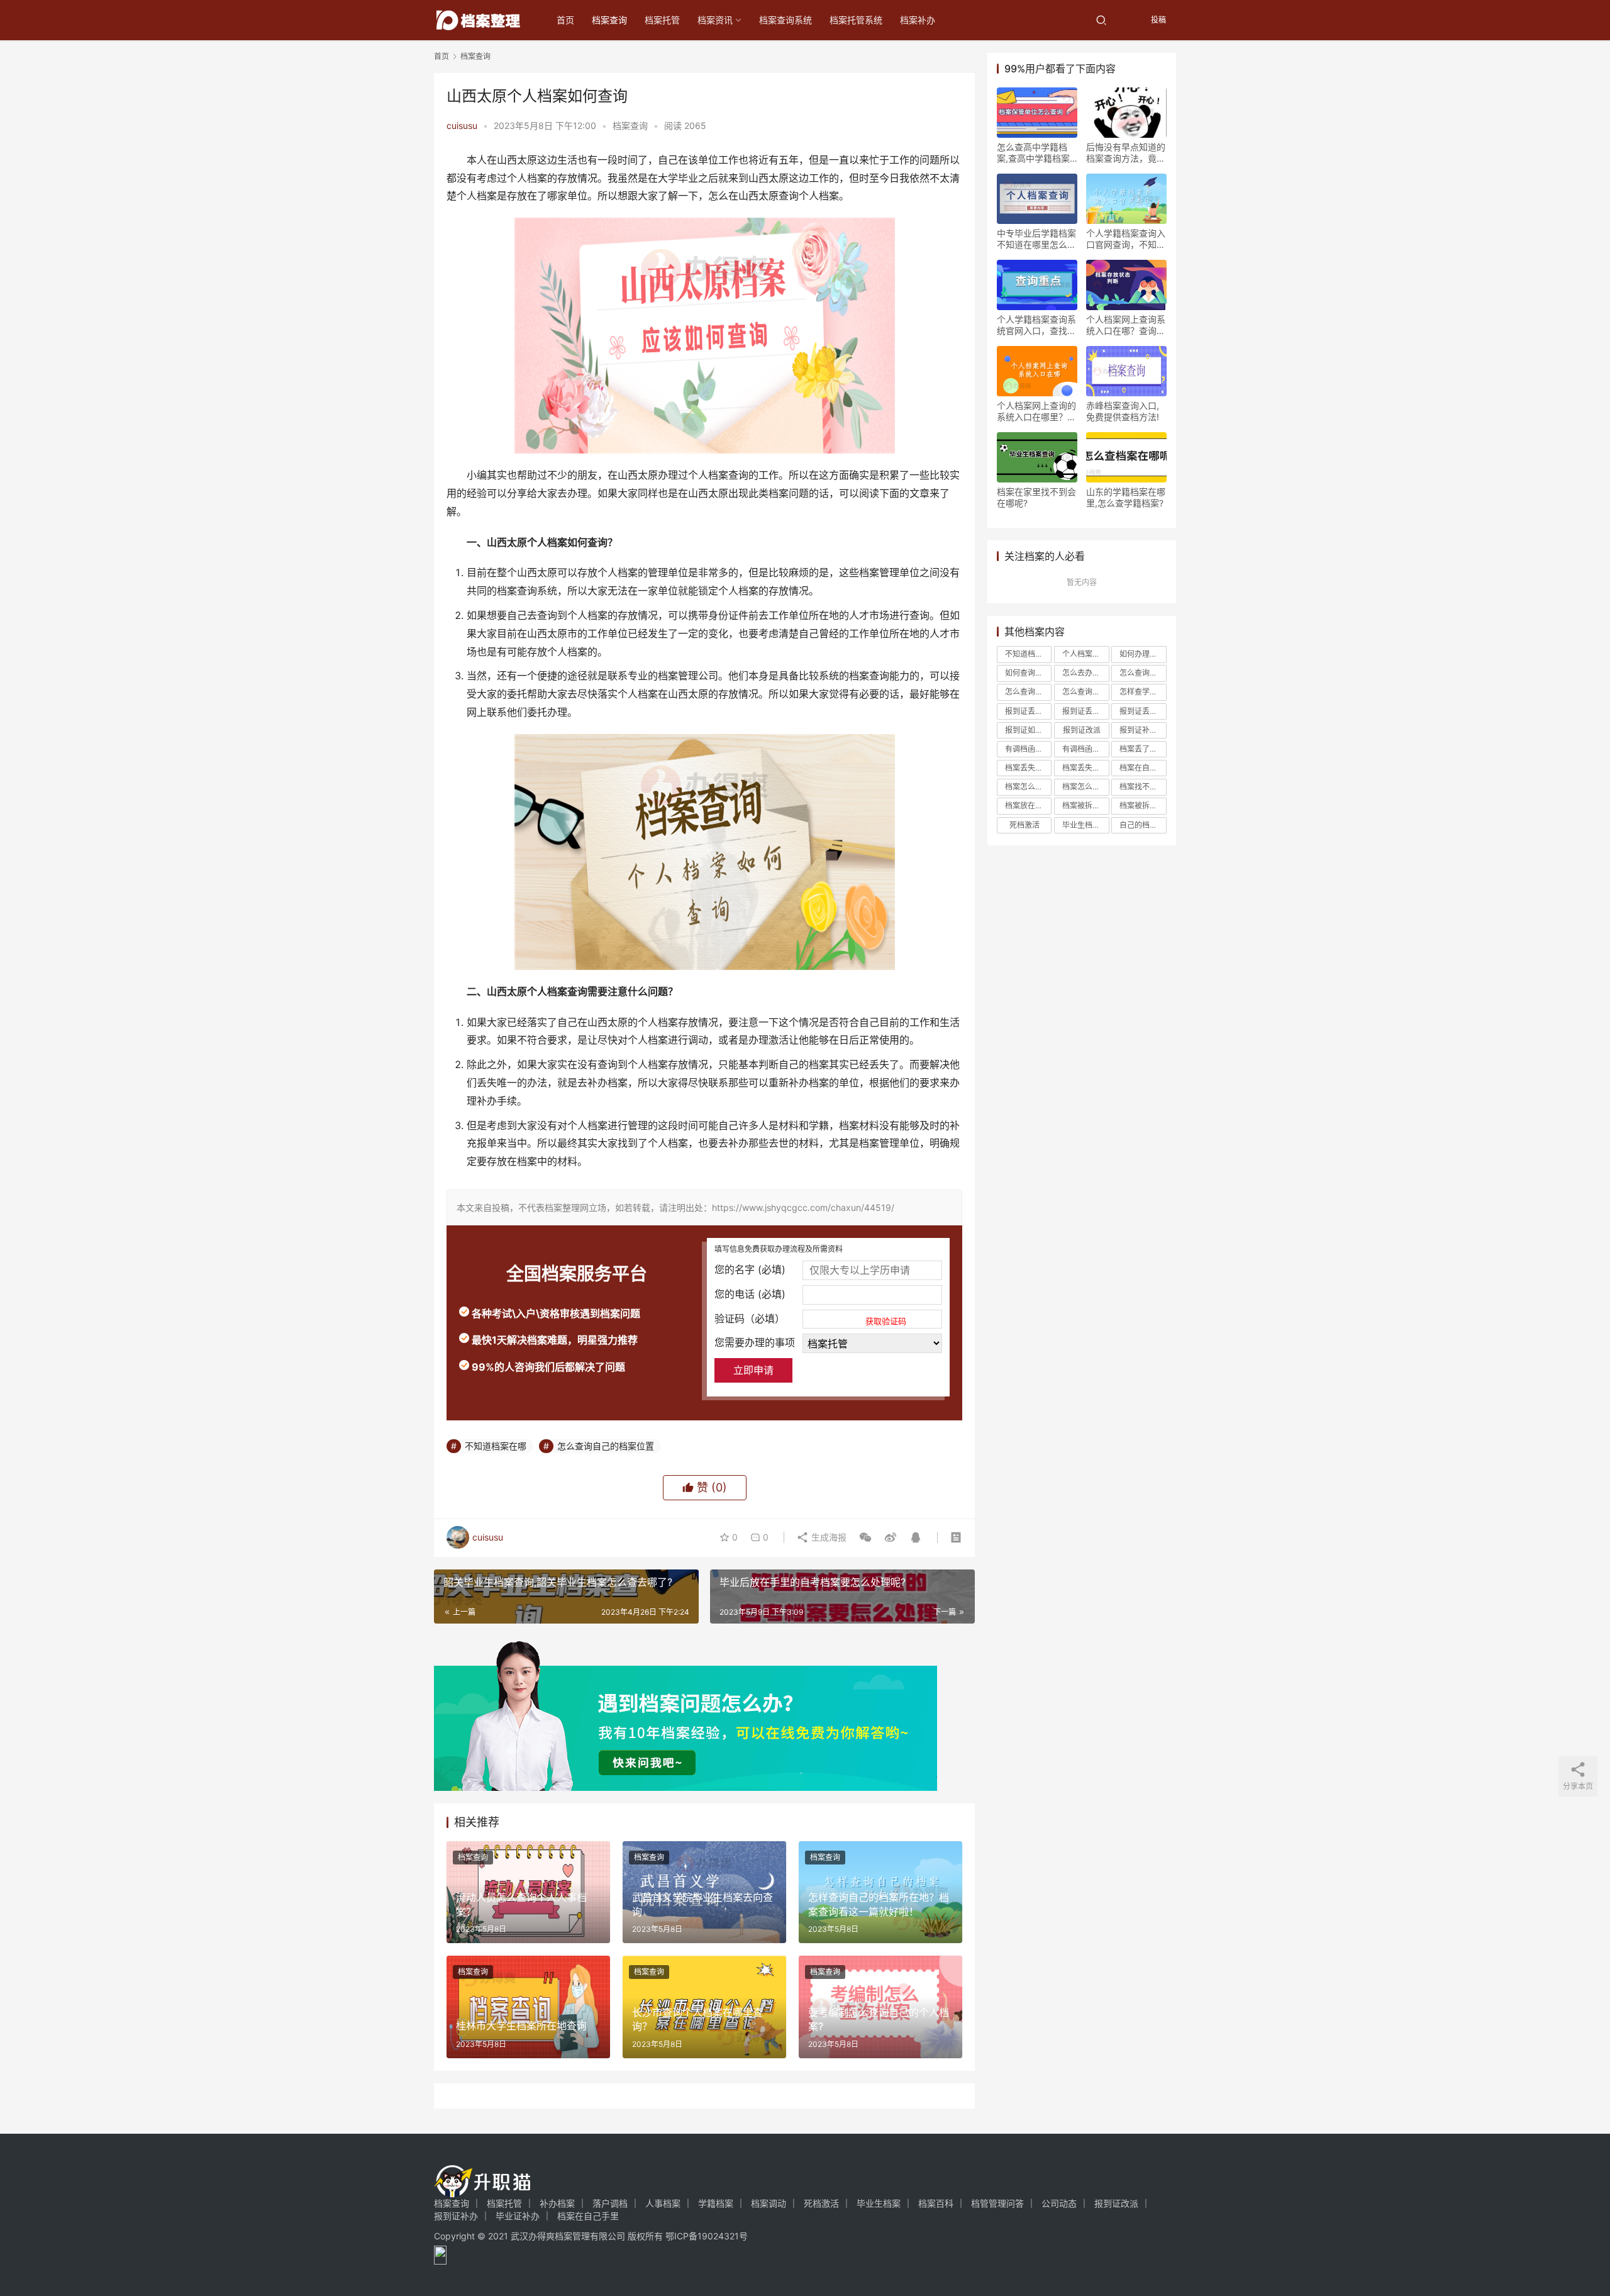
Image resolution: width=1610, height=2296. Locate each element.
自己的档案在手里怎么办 (1143, 825)
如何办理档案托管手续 (1143, 654)
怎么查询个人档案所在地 (1143, 673)
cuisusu (462, 125)
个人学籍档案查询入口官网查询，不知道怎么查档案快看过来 (1126, 239)
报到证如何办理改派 (1028, 730)
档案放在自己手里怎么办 (1028, 805)
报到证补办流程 (1143, 730)
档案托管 (662, 20)
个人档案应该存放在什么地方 (1085, 654)
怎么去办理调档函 (1085, 673)
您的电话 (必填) (750, 1294)
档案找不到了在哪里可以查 (1143, 787)
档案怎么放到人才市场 (1085, 787)
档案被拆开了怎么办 (1085, 805)
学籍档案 (716, 2203)
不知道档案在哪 (496, 1446)
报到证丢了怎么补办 (1028, 711)
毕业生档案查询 (1085, 825)
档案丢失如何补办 (1028, 768)
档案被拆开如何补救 (1143, 805)
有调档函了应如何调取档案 (1028, 749)
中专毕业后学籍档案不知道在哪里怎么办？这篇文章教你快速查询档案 (1036, 239)
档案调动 (769, 2203)
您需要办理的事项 (755, 1342)
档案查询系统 (786, 20)
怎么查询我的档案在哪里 (1028, 692)
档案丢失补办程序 (1085, 768)
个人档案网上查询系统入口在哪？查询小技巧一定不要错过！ (1126, 325)
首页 (565, 20)
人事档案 (663, 2203)
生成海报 (828, 1537)
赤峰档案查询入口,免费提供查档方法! (1123, 411)
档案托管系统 (856, 20)
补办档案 (557, 2203)
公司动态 (1059, 2203)
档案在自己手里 (1143, 768)
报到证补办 (456, 2216)
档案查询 (609, 20)
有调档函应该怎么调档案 (1085, 749)
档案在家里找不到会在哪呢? (1036, 497)
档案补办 (918, 20)
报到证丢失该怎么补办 (1143, 711)
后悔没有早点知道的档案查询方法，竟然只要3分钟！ (1126, 153)
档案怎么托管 (1028, 787)
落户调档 (610, 2203)
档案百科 (936, 2203)
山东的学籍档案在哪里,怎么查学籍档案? (1126, 497)
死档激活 (1024, 825)
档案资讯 (715, 20)
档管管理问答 (997, 2203)
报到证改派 (1082, 730)
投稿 (1158, 20)
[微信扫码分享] (865, 1537)
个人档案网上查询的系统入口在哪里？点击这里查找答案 (1036, 411)
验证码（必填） (810, 1319)
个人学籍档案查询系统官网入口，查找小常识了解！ (1036, 325)
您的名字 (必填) (750, 1269)
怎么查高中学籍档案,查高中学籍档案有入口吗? (1033, 153)
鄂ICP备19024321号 (707, 2236)
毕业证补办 (518, 2216)
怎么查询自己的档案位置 (606, 1446)
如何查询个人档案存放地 (1028, 673)
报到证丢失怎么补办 (1085, 711)
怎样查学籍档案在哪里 (1143, 692)
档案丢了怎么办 (1143, 749)
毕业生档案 (879, 2203)
